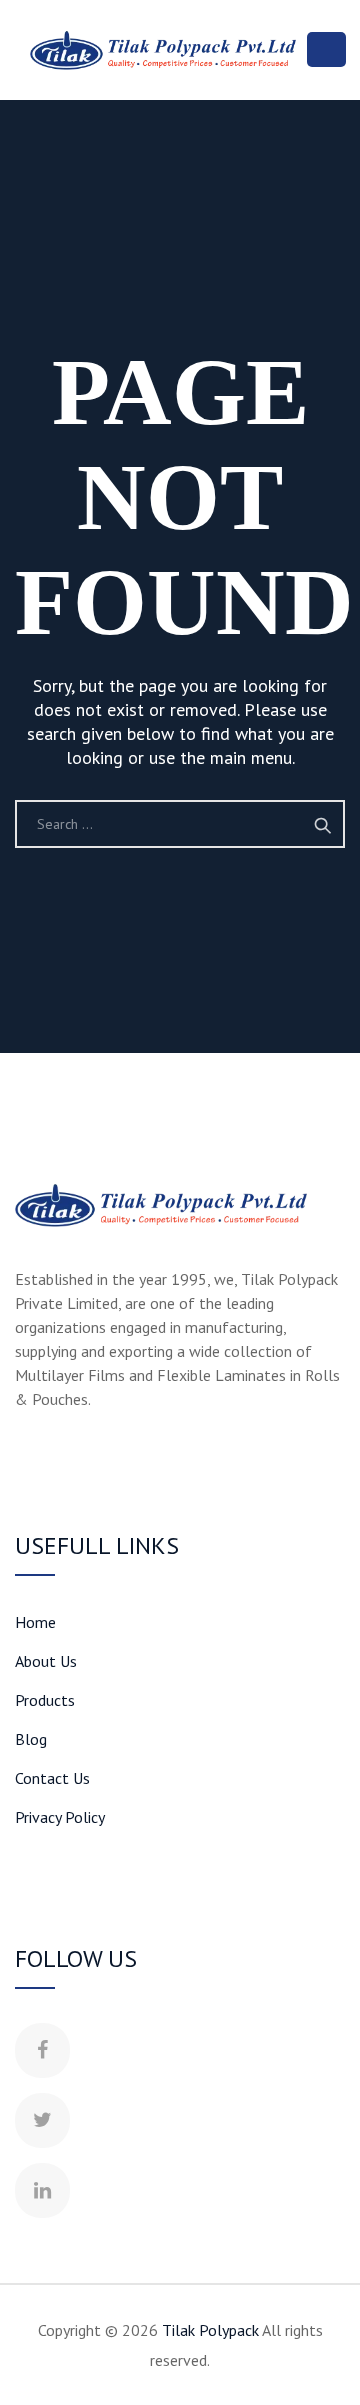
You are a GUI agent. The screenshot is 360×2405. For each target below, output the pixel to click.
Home (35, 1622)
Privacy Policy (60, 1817)
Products (45, 1700)
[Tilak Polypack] (163, 50)
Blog (31, 1739)
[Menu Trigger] (326, 49)
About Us (46, 1661)
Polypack (210, 2330)
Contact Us (52, 1778)
